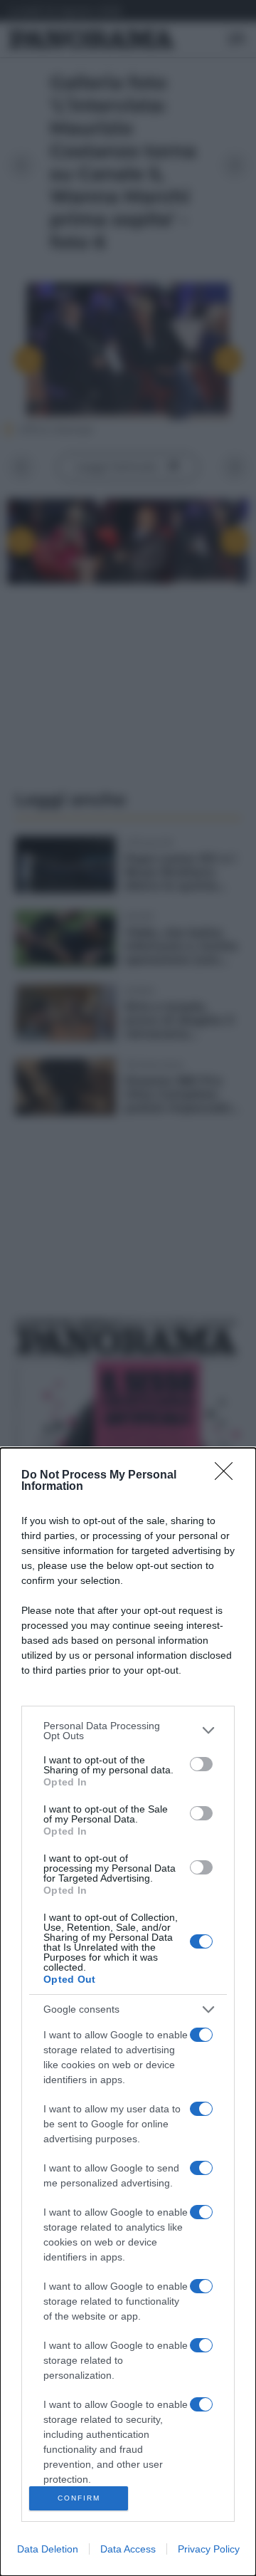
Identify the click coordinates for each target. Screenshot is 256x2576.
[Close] (228, 1476)
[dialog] (128, 2012)
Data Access (128, 2549)
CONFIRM (79, 2498)
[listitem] (128, 1731)
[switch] (201, 1764)
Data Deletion (48, 2549)
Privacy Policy (209, 2549)
